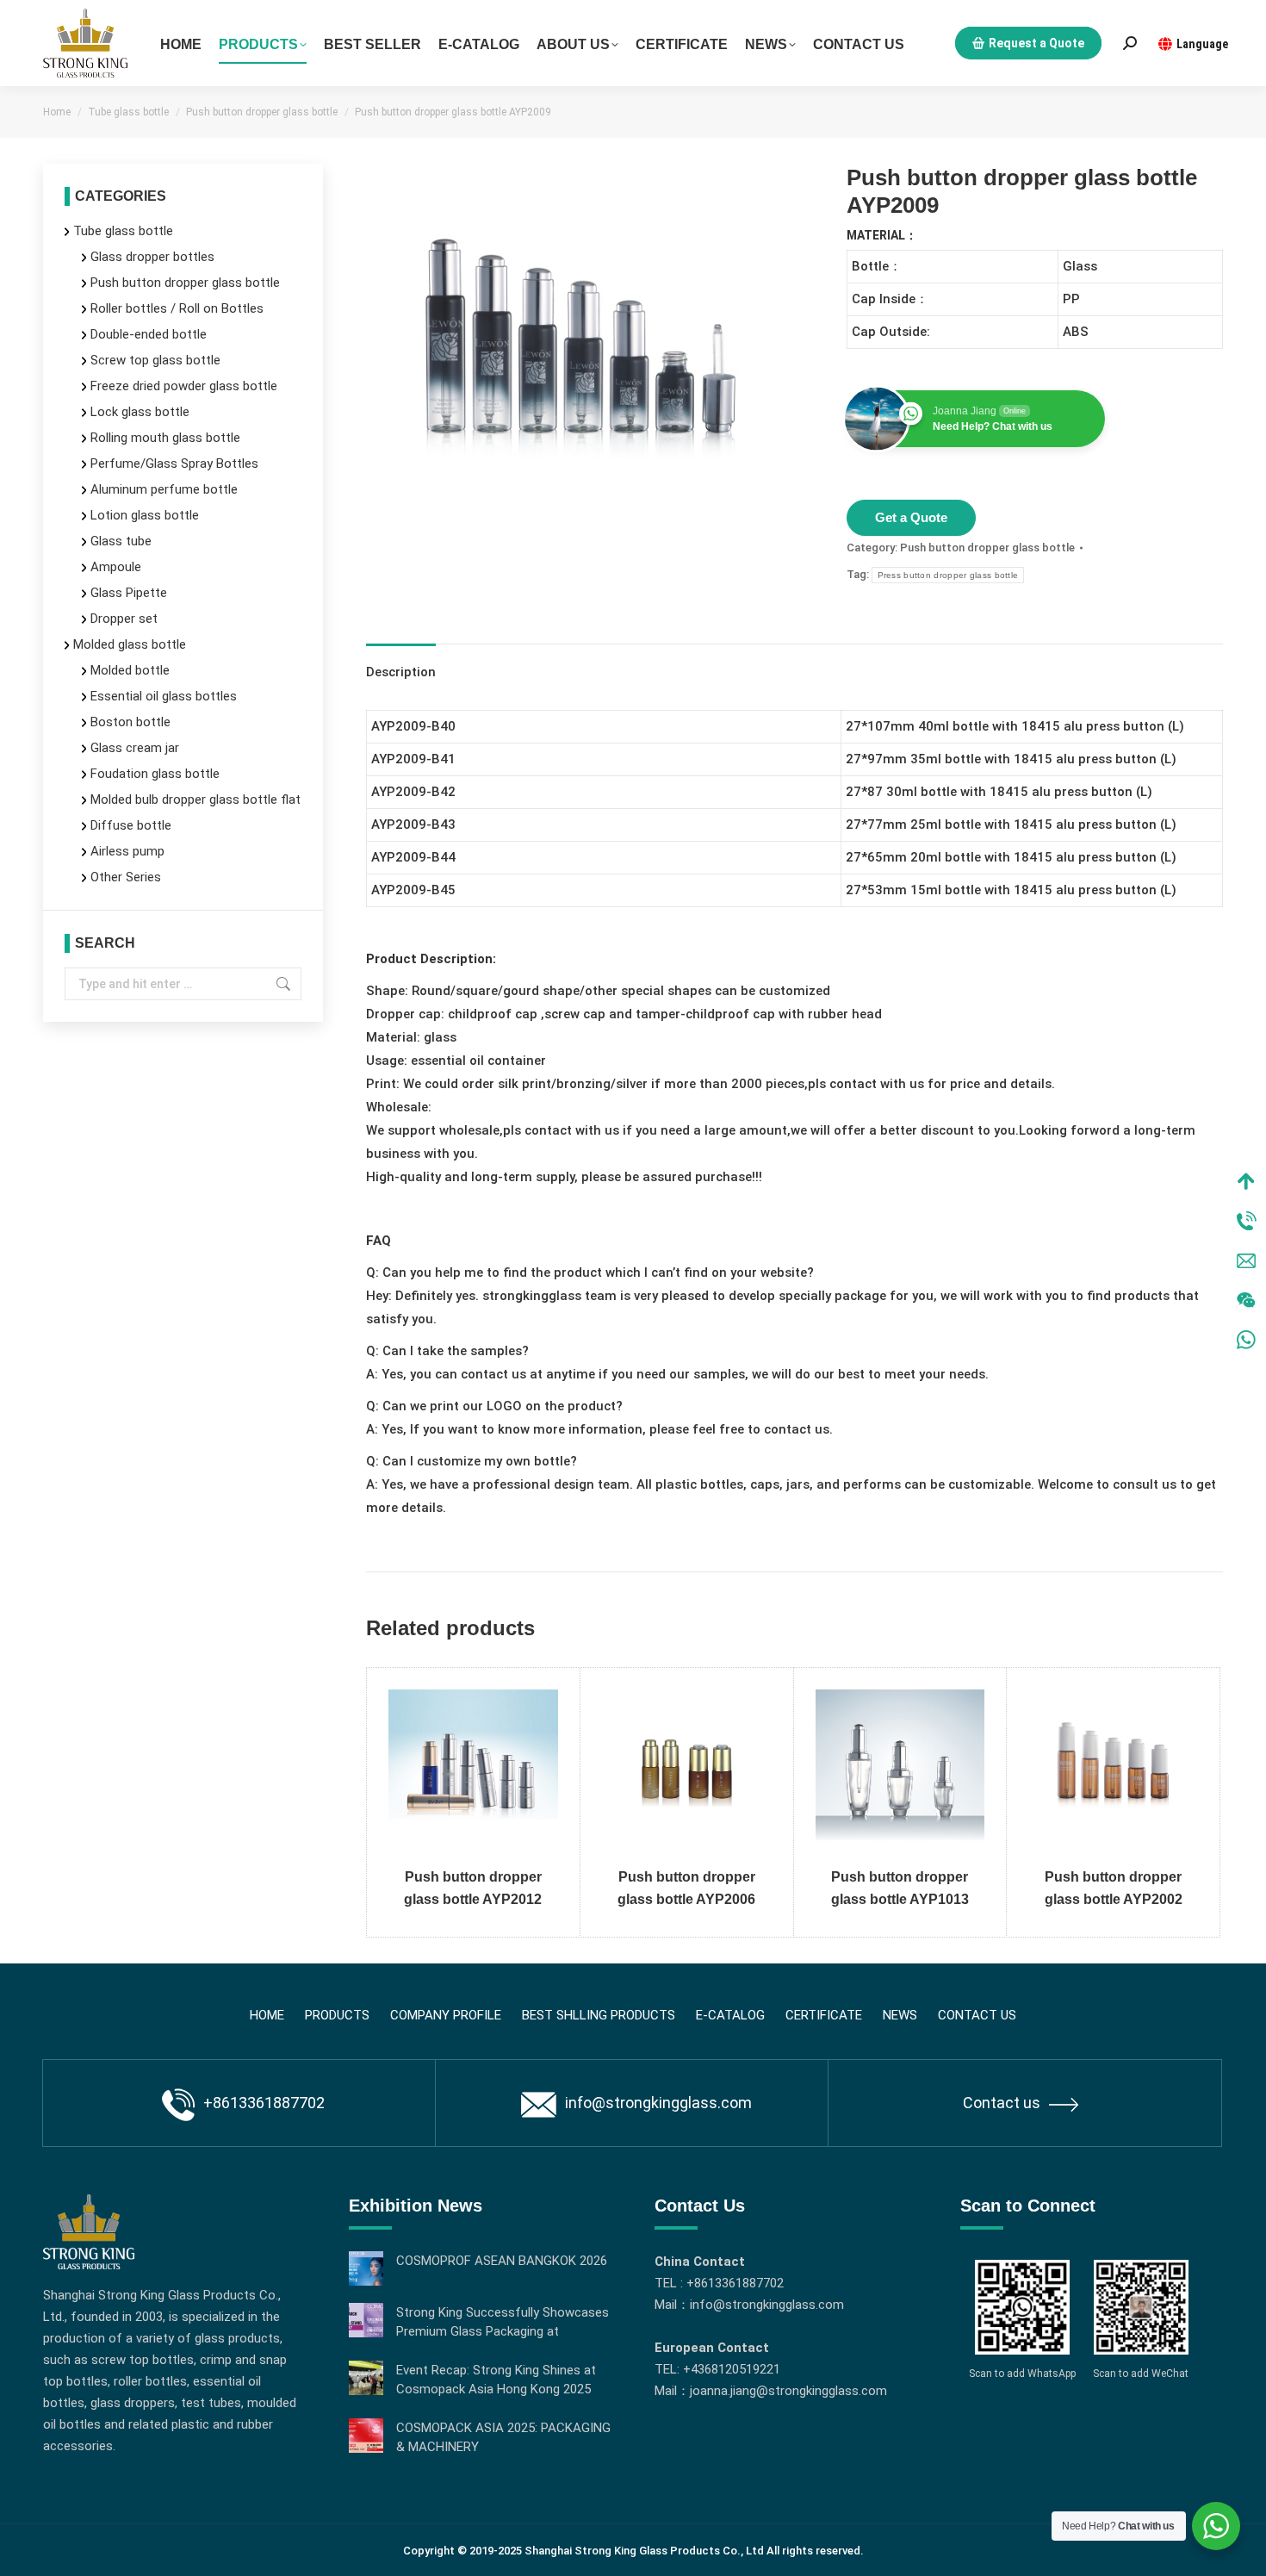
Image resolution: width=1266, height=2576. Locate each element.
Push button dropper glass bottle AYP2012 (473, 1888)
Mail (1246, 1260)
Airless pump (127, 851)
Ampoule (116, 567)
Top (1246, 1181)
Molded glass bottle (130, 644)
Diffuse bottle (131, 825)
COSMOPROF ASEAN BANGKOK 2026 (502, 2261)
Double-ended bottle (149, 334)
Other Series (126, 877)
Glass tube (121, 541)
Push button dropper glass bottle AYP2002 (1114, 1888)
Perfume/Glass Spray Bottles (174, 464)
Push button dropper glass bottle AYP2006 (686, 1888)
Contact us (1002, 2103)
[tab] (401, 664)
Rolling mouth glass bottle (165, 438)
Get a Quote (911, 517)
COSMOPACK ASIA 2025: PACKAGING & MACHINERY (503, 2437)
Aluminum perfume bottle (164, 489)
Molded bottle (130, 670)
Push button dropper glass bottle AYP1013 (900, 1888)
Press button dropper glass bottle (948, 575)
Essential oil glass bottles (164, 696)
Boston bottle (130, 722)
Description (401, 672)
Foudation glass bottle (155, 774)
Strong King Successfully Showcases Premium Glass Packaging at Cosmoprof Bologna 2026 (503, 2323)
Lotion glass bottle (145, 515)
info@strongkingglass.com (658, 2103)
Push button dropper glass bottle (987, 548)
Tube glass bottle (123, 231)
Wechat (1246, 1300)
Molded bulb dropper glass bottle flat (195, 800)
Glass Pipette (129, 593)
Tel (1246, 1221)
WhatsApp (1246, 1340)
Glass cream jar (135, 748)
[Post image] (366, 2268)
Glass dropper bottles (152, 257)
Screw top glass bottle (155, 360)
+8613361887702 (264, 2103)
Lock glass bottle (140, 412)
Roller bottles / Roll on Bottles (177, 308)
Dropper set (124, 619)
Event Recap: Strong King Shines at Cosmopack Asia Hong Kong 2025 (496, 2380)
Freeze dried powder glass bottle (184, 386)
